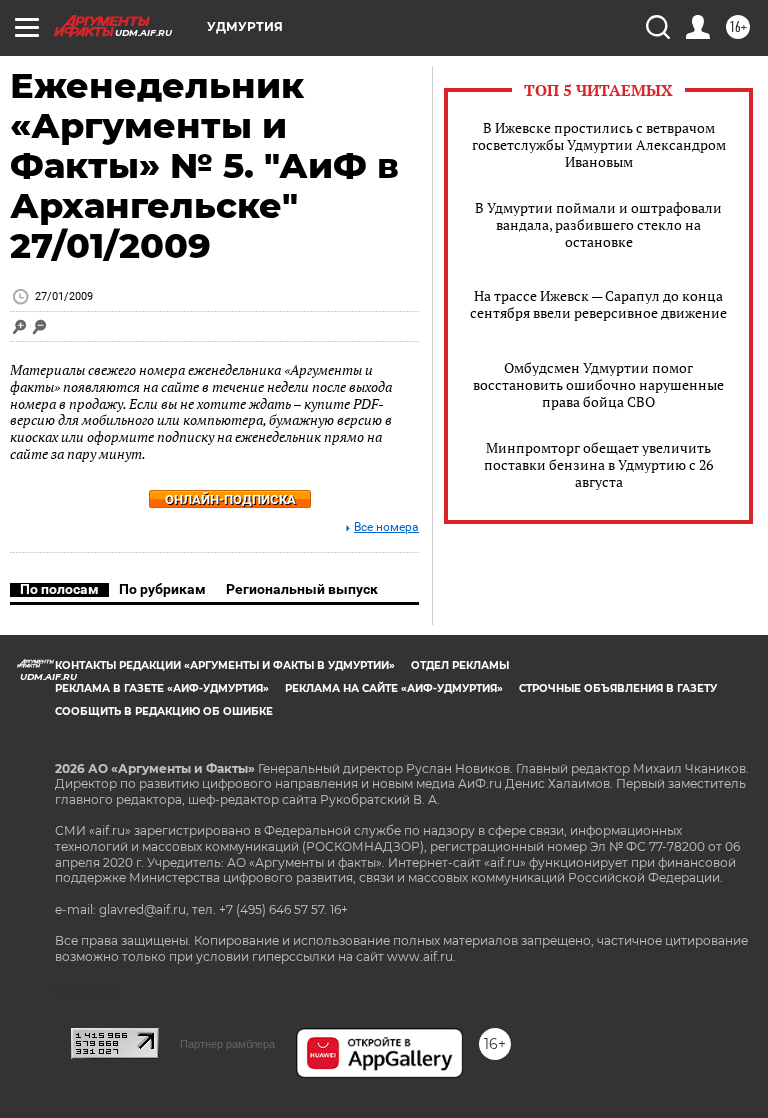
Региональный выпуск (302, 589)
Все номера (386, 527)
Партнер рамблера (227, 1044)
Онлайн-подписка (230, 499)
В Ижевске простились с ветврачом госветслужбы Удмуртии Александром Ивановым (599, 144)
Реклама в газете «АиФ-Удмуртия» (162, 688)
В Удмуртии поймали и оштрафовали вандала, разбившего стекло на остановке (598, 224)
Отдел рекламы (460, 665)
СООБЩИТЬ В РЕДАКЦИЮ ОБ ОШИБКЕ (164, 711)
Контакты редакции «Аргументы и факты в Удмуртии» (225, 665)
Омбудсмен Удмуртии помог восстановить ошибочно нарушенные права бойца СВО (598, 384)
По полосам (59, 589)
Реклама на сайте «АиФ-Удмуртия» (394, 688)
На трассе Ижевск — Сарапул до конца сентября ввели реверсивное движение (598, 304)
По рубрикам (162, 589)
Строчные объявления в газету (618, 688)
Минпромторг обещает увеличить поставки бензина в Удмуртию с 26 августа (598, 464)
